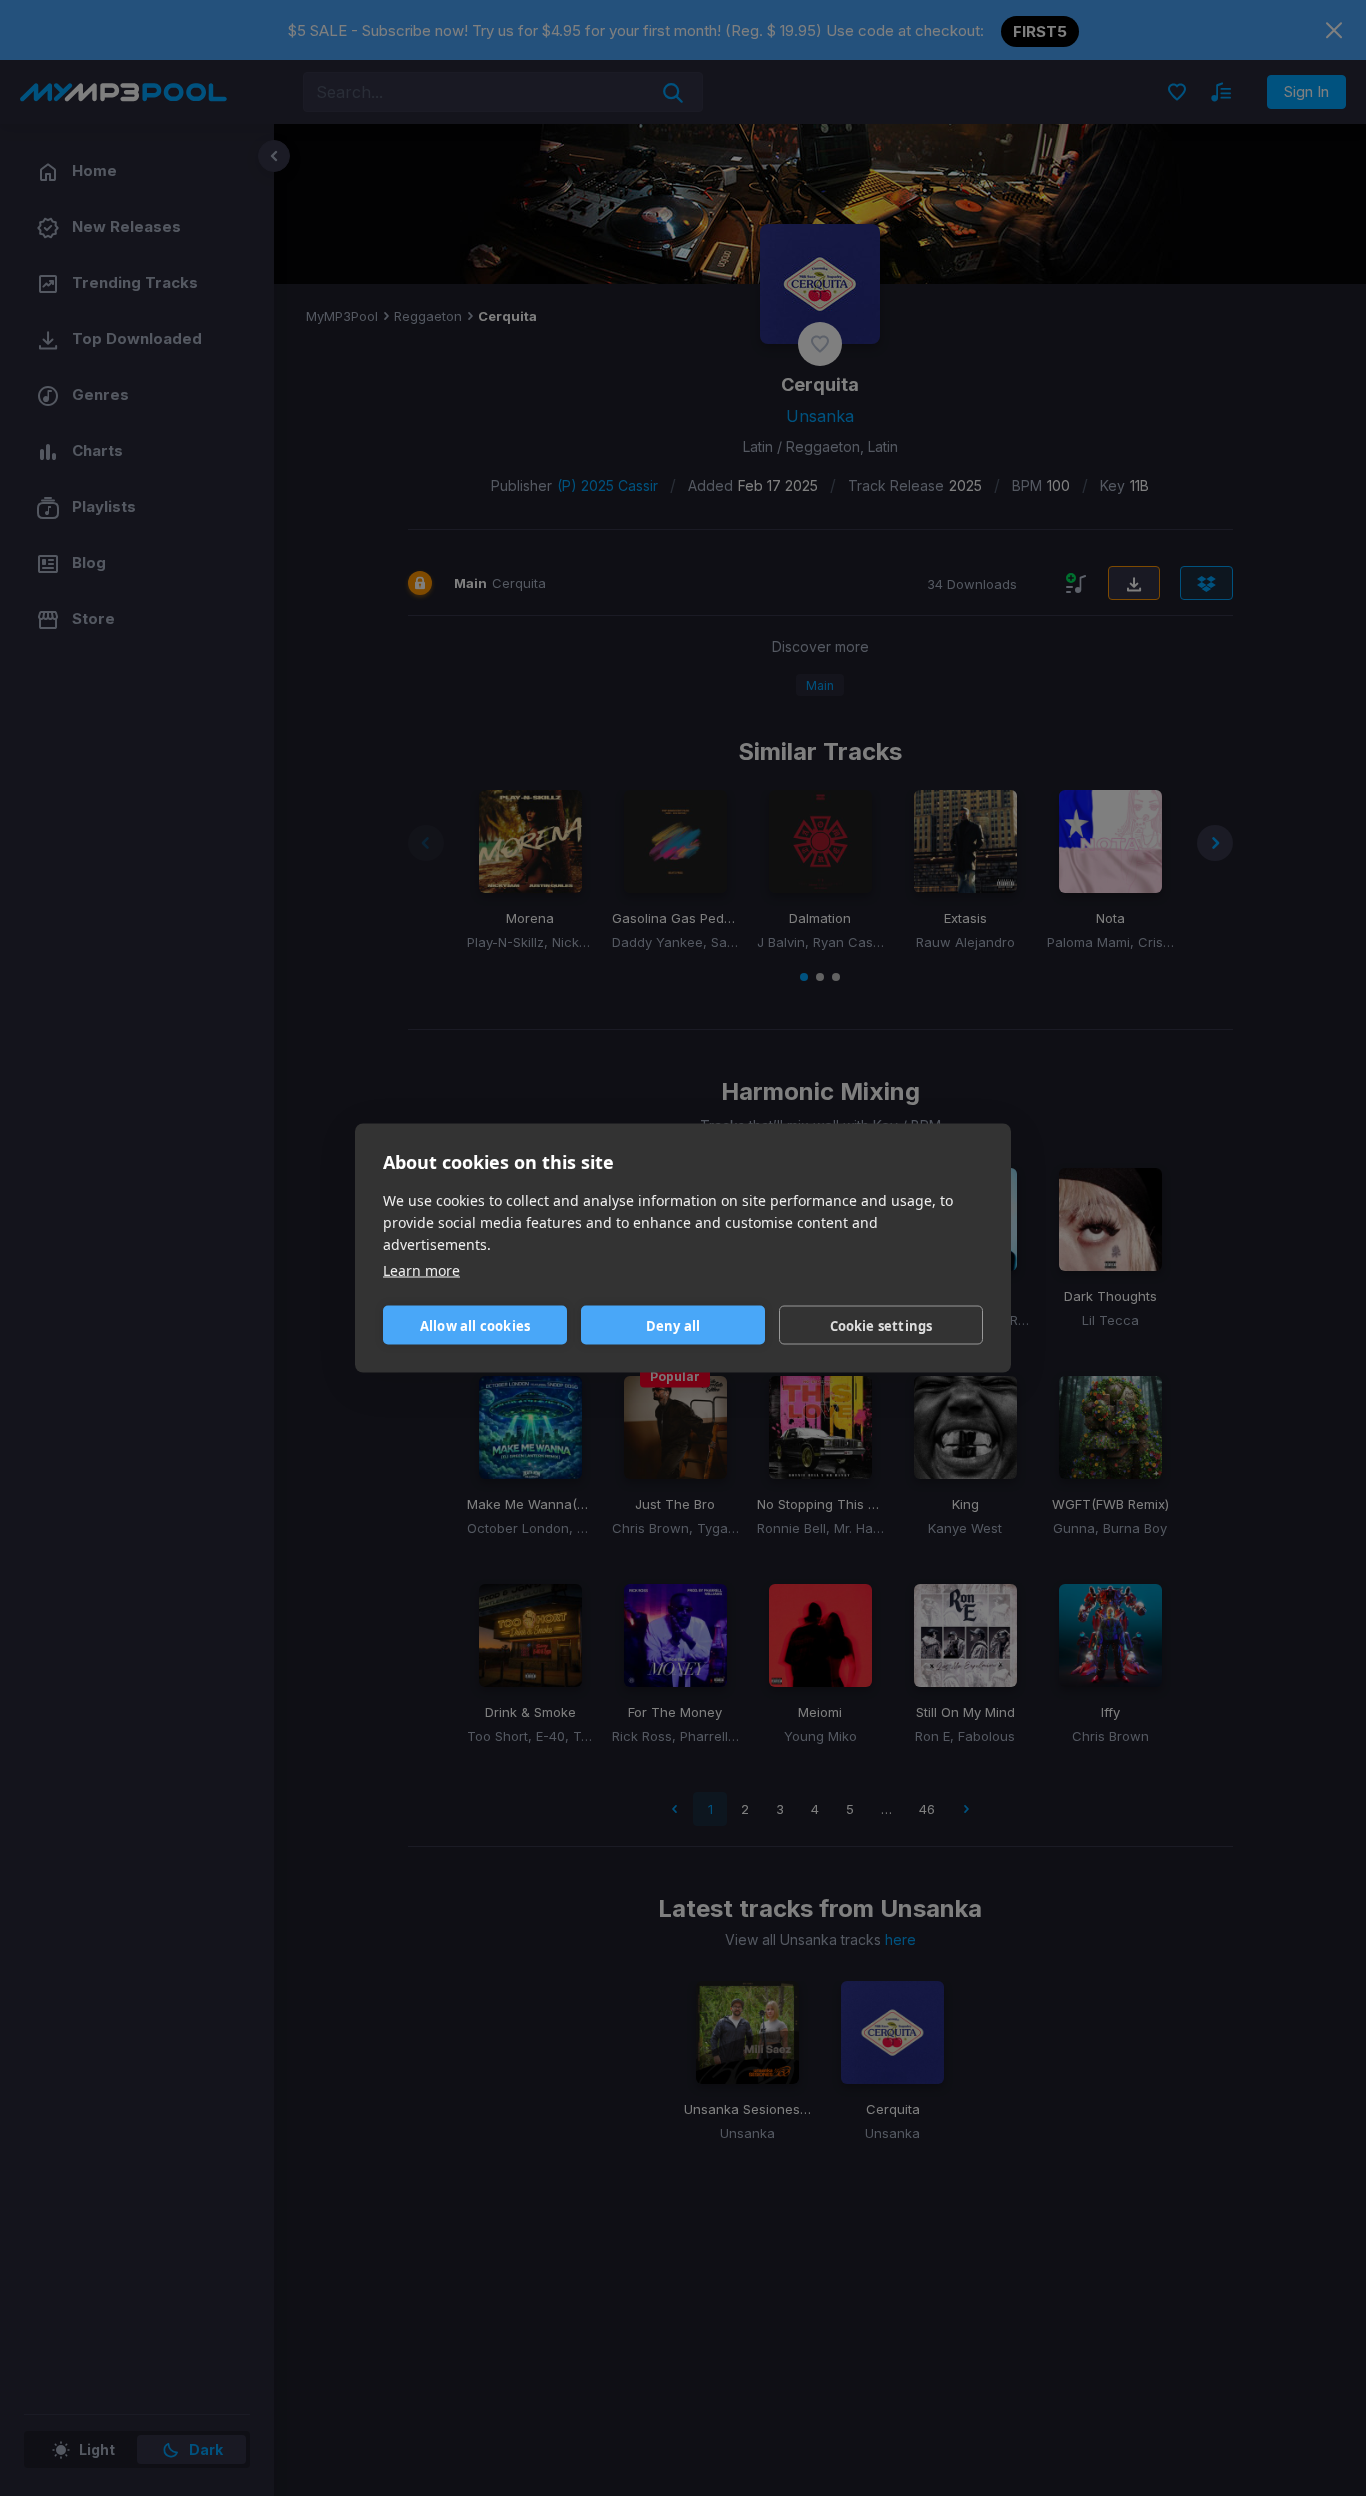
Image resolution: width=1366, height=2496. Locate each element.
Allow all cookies (475, 1325)
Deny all (673, 1325)
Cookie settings (881, 1325)
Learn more (421, 1270)
